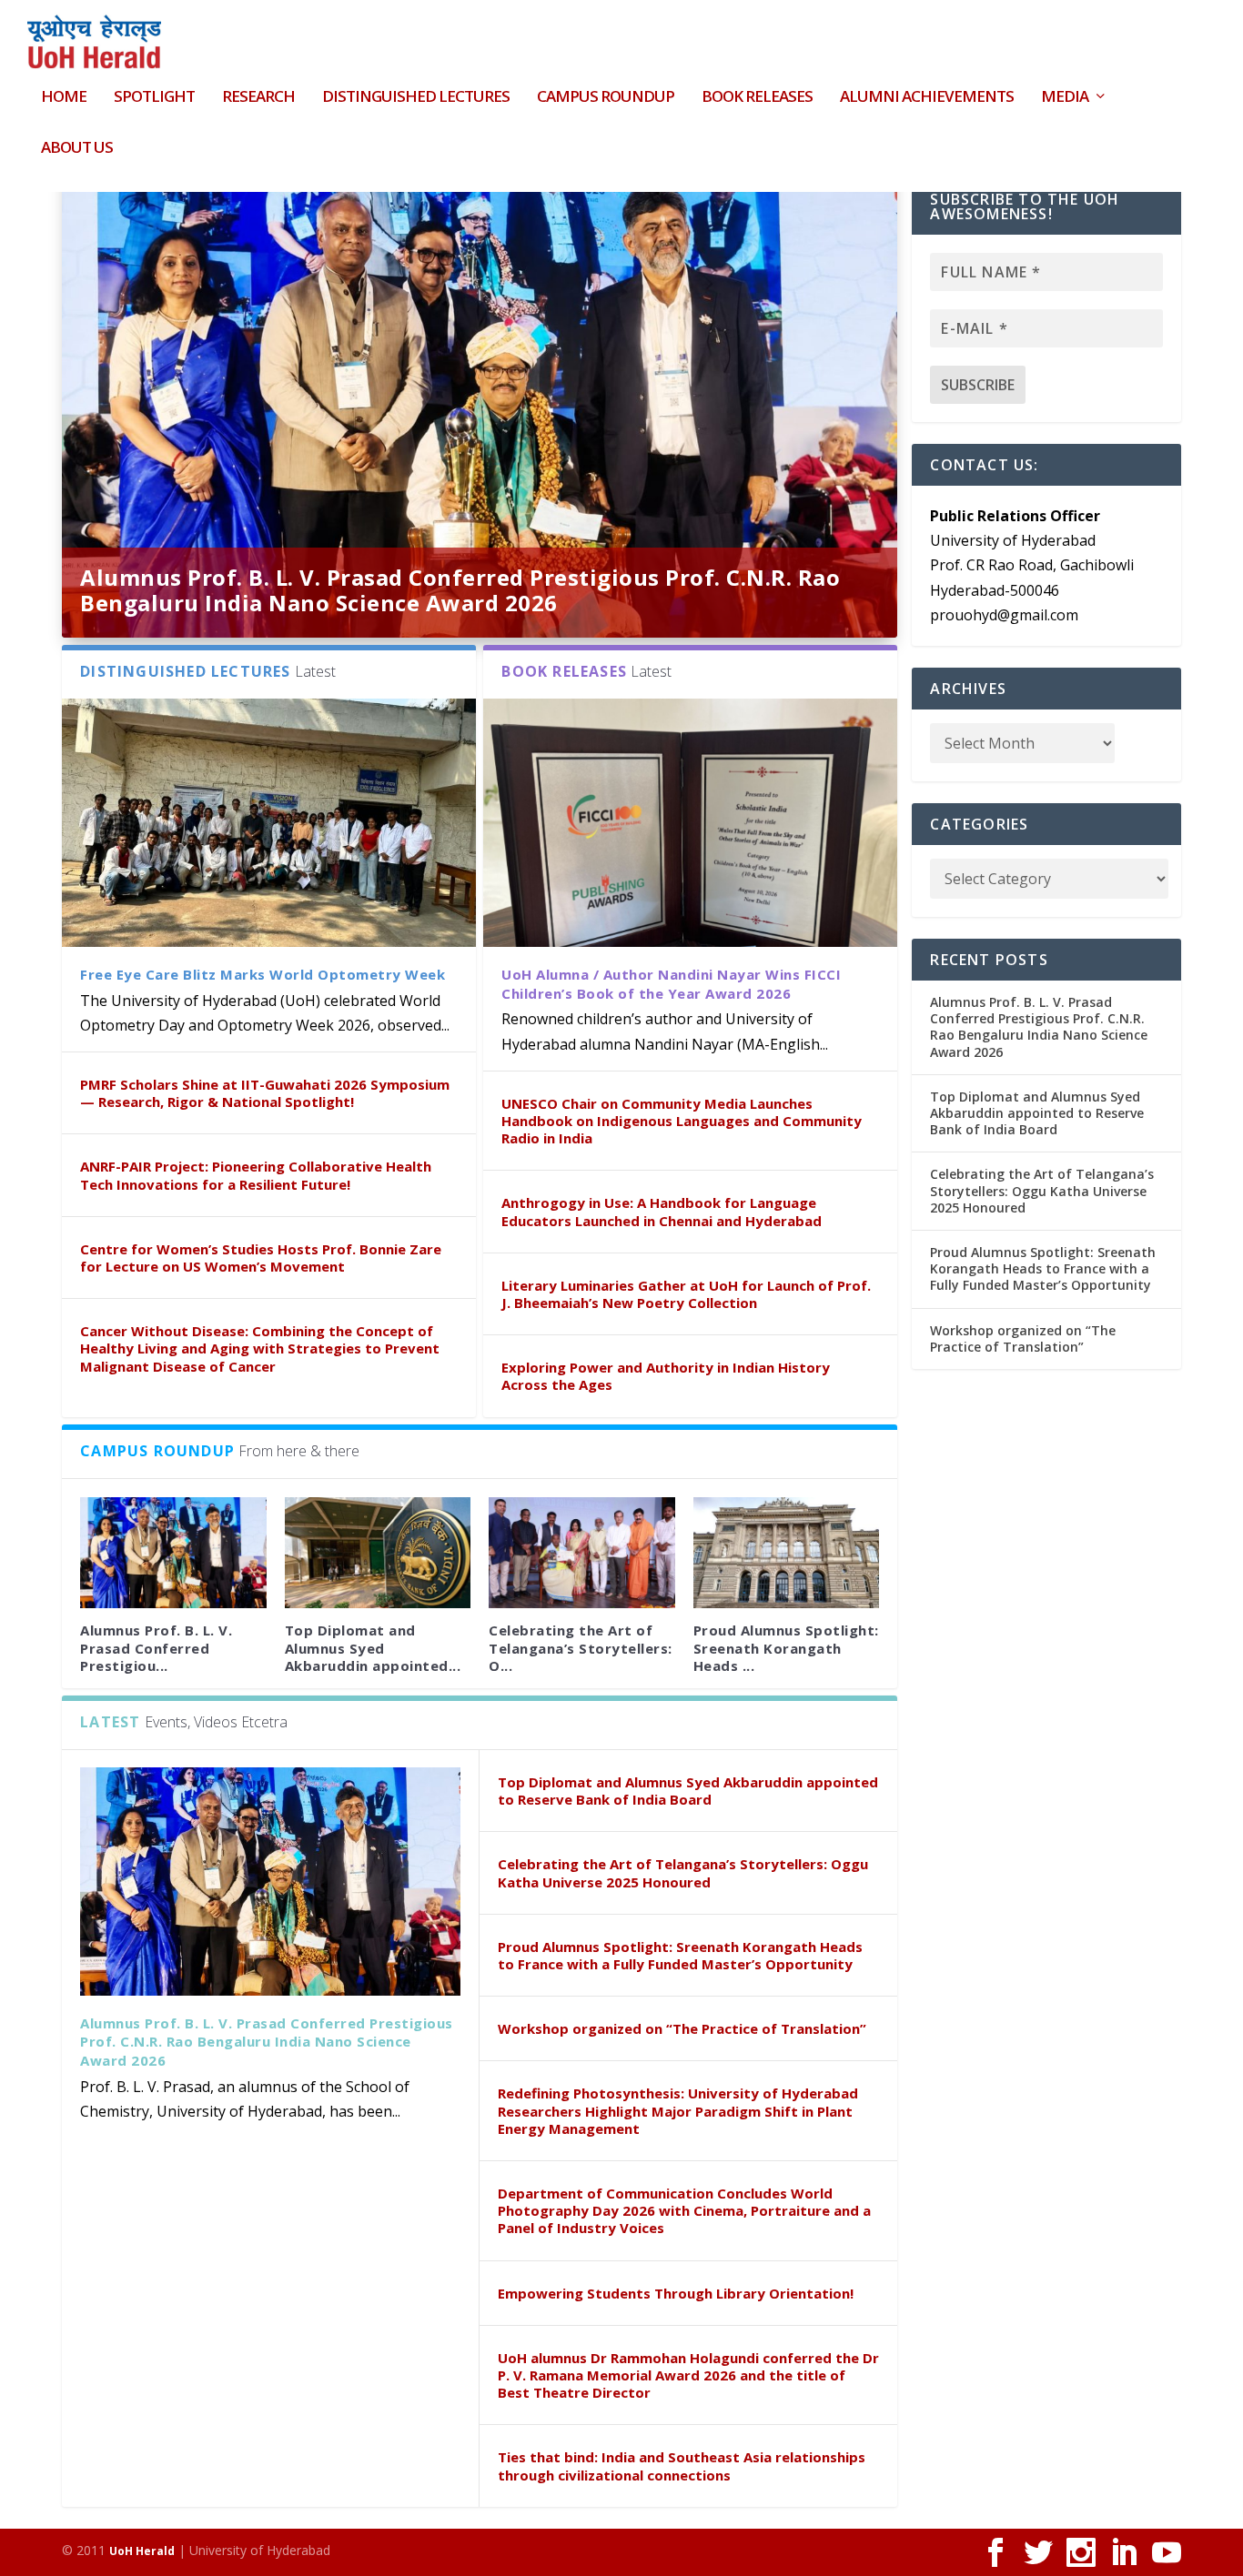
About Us (77, 149)
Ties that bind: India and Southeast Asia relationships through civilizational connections (682, 2465)
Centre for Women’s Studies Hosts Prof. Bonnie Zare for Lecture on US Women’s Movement (261, 1258)
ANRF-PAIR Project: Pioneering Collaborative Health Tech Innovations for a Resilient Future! (256, 1175)
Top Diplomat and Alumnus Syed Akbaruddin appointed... (373, 1647)
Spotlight (154, 98)
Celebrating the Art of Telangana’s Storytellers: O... (581, 1647)
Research (258, 98)
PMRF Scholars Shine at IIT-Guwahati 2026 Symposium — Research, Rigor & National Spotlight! (265, 1093)
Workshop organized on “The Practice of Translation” (682, 2028)
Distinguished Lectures (416, 98)
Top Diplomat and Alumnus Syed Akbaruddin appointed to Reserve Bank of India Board (688, 1791)
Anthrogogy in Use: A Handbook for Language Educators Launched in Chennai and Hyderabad (662, 1211)
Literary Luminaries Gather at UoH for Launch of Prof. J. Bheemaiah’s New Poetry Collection (686, 1294)
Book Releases (757, 98)
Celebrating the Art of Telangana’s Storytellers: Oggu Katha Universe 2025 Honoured (683, 1872)
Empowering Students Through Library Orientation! (676, 2293)
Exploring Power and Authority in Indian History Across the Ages (666, 1376)
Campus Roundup (606, 98)
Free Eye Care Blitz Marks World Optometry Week (263, 974)
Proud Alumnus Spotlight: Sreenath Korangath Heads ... (786, 1647)
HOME (64, 98)
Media (1065, 98)
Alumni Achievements (927, 98)
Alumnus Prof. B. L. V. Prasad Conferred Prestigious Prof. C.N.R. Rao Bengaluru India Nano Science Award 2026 (460, 590)
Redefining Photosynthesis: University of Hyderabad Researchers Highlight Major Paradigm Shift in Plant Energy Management (678, 2110)
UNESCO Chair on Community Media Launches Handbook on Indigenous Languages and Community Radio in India (682, 1121)
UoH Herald (142, 2551)
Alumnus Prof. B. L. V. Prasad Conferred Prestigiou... (156, 1647)
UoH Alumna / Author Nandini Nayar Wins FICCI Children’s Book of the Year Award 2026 (671, 984)
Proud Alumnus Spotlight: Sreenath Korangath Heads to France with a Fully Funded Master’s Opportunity (680, 1955)
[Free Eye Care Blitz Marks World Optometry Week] (269, 823)
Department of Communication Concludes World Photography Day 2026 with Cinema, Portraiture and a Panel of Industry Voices (684, 2210)
